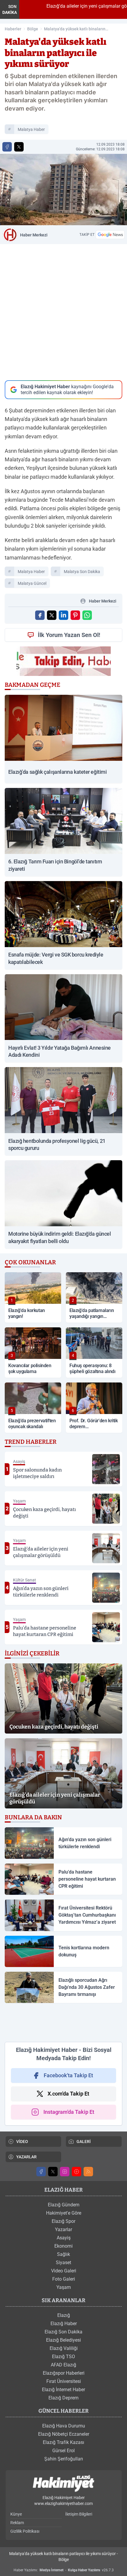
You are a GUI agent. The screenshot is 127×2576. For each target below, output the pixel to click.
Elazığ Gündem (64, 2205)
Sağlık (63, 2254)
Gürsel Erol (63, 2451)
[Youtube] (76, 2172)
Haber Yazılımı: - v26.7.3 (64, 2570)
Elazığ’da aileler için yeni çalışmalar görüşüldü (76, 6)
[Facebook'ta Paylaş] (7, 147)
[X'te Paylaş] (19, 147)
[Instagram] (65, 2172)
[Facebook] (41, 2172)
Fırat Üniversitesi (64, 2381)
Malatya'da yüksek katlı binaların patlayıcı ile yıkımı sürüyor (75, 29)
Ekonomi (63, 2246)
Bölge (33, 29)
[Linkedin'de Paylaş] (63, 615)
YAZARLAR (26, 2157)
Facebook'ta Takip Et (68, 2075)
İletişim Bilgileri (79, 2514)
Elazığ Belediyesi (63, 2340)
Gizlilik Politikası (25, 2531)
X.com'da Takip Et (68, 2094)
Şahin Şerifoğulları (64, 2459)
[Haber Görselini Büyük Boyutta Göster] (63, 190)
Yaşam (64, 2287)
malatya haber (31, 129)
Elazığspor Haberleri (64, 2373)
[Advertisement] (63, 2022)
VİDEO (22, 2142)
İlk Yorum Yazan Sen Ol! (69, 635)
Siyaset (63, 2263)
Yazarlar (63, 2229)
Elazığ (64, 2315)
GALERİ (84, 2142)
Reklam (17, 2523)
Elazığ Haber (64, 2324)
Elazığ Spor (63, 2221)
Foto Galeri (64, 2279)
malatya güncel (32, 583)
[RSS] (88, 2172)
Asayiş (64, 2238)
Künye (16, 2514)
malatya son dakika (82, 572)
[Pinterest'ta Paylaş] (75, 615)
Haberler (13, 29)
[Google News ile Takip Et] (110, 235)
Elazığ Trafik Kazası (63, 2442)
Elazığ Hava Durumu (64, 2426)
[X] (53, 2172)
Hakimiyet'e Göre (64, 2213)
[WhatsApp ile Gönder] (87, 615)
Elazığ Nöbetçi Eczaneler (64, 2434)
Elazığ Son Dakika (63, 2332)
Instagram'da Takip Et (69, 2112)
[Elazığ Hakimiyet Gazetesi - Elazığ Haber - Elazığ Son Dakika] (63, 2484)
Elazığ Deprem (63, 2398)
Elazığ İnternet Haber (63, 2390)
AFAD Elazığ (63, 2365)
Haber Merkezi (34, 235)
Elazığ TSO (63, 2357)
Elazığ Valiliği (64, 2348)
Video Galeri (64, 2271)
